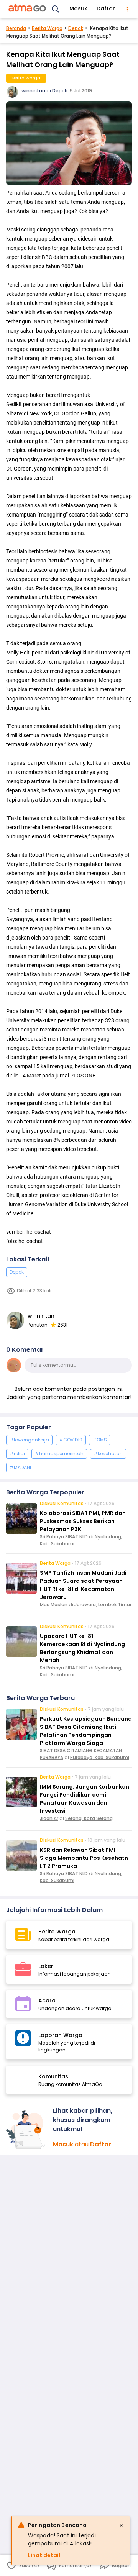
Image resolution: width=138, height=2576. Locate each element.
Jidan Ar (49, 1818)
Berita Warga (47, 28)
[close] (121, 2525)
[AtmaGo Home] (28, 9)
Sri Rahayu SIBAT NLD (64, 1537)
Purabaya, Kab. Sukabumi (100, 1757)
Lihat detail (44, 2555)
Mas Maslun (54, 1604)
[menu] (127, 9)
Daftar (106, 8)
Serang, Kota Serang (89, 1818)
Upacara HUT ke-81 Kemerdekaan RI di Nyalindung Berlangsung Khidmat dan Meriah (82, 1648)
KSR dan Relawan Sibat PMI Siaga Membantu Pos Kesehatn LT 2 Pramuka (84, 1858)
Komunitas (53, 2076)
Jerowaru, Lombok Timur (103, 1604)
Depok (76, 28)
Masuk (78, 8)
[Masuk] (26, 2130)
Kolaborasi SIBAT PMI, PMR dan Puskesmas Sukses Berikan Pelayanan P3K (83, 1521)
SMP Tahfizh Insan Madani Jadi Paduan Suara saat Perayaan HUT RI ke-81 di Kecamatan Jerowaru (83, 1585)
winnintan (33, 91)
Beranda (16, 28)
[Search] (56, 9)
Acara (47, 2000)
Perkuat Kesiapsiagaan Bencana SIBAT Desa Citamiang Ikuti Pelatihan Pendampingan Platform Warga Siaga (86, 1731)
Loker (46, 1966)
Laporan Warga (60, 2035)
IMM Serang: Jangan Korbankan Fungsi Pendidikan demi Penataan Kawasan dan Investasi (85, 1799)
